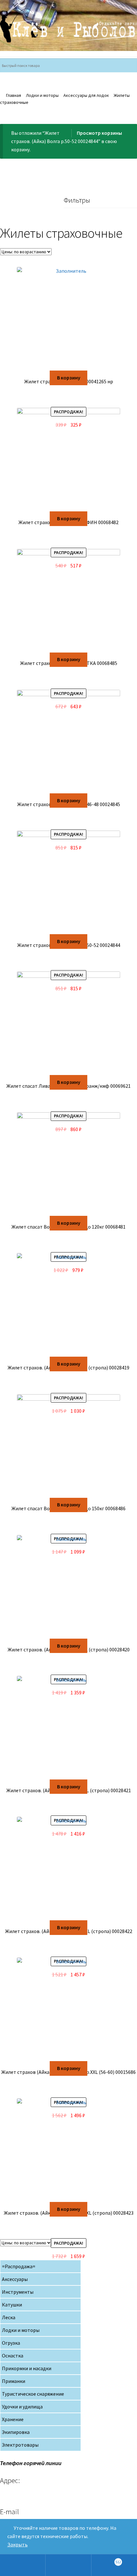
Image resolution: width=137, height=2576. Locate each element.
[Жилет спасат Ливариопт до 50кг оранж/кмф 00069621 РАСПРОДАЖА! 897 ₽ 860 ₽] (68, 1023)
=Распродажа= (19, 2266)
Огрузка (11, 2343)
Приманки (14, 2381)
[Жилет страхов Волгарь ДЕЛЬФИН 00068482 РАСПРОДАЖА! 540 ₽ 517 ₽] (68, 460)
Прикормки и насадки (27, 2368)
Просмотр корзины (99, 133)
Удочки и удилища (22, 2406)
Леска (9, 2317)
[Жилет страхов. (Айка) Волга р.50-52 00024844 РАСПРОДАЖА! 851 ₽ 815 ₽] (68, 882)
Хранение (13, 2419)
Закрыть (18, 2544)
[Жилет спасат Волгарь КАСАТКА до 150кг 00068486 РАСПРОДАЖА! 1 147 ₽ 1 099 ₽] (68, 1446)
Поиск (68, 2565)
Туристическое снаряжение (33, 2394)
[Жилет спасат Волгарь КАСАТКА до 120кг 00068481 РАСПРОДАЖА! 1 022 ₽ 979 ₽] (68, 1164)
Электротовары (20, 2445)
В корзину (69, 378)
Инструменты (18, 2292)
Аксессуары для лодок (86, 95)
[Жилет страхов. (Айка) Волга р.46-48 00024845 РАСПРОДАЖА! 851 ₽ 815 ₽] (68, 742)
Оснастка (13, 2356)
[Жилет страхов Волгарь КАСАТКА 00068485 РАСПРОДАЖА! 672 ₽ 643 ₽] (68, 601)
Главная (14, 95)
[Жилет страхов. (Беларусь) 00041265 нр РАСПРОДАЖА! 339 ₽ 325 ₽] (68, 319)
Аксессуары (15, 2279)
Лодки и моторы (42, 95)
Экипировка (16, 2432)
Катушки (12, 2305)
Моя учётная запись (23, 2565)
